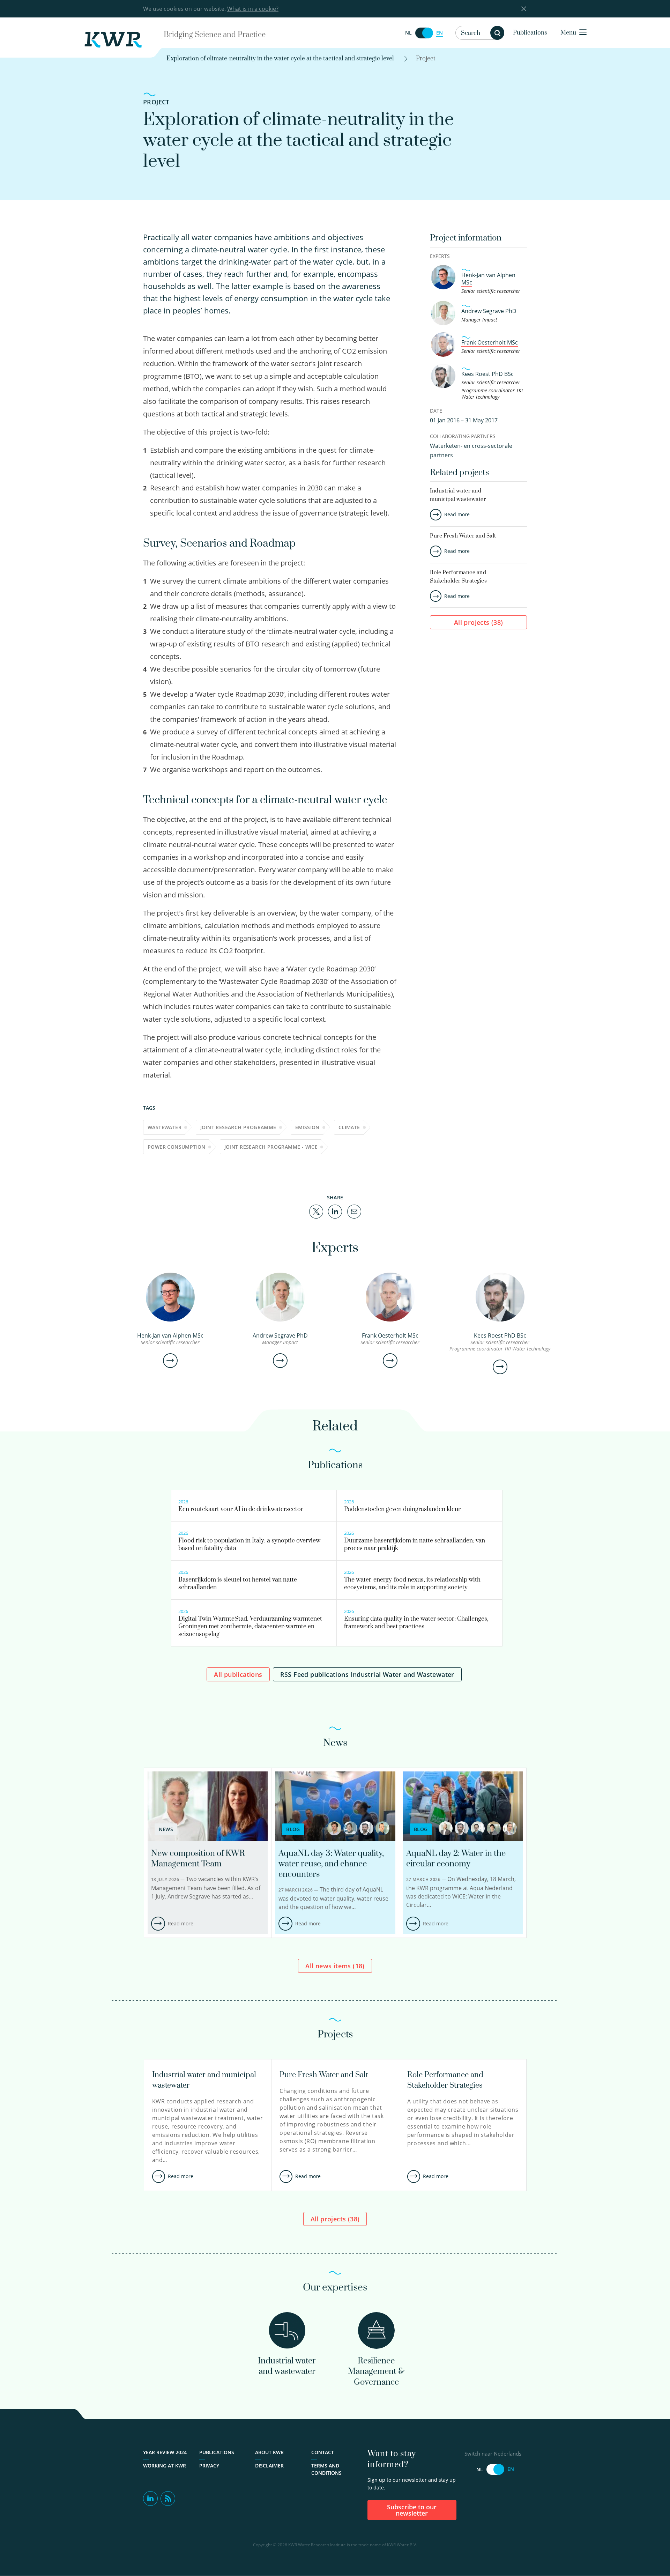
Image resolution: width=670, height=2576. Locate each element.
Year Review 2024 (165, 2452)
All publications (238, 1674)
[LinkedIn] (335, 1211)
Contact (323, 2452)
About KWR (269, 2452)
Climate (349, 1127)
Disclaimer (269, 2466)
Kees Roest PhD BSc (487, 374)
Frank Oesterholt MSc (490, 342)
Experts (440, 256)
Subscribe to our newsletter (412, 2510)
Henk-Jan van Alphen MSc (488, 279)
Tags (149, 1108)
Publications (530, 33)
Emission (307, 1127)
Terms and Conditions (326, 2469)
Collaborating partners (463, 436)
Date (436, 411)
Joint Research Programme (238, 1127)
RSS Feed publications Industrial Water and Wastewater (367, 1674)
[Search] (497, 33)
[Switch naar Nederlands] (424, 33)
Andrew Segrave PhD (489, 311)
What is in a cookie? (253, 9)
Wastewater (165, 1127)
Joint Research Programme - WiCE (271, 1147)
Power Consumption (177, 1147)
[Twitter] (316, 1211)
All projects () (479, 622)
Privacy (209, 2466)
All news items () (335, 1966)
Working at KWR (165, 2466)
